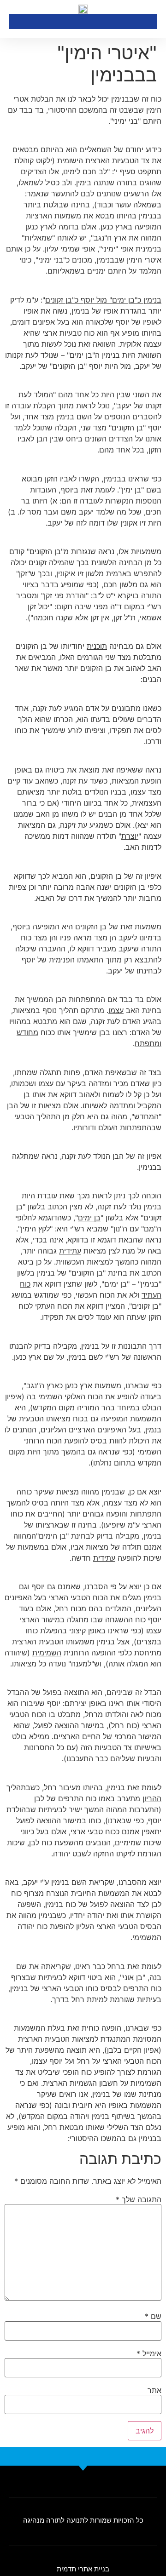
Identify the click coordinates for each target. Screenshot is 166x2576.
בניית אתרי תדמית (83, 2569)
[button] (16, 21)
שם (153, 2316)
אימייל (149, 2353)
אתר (154, 2390)
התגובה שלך (139, 2199)
